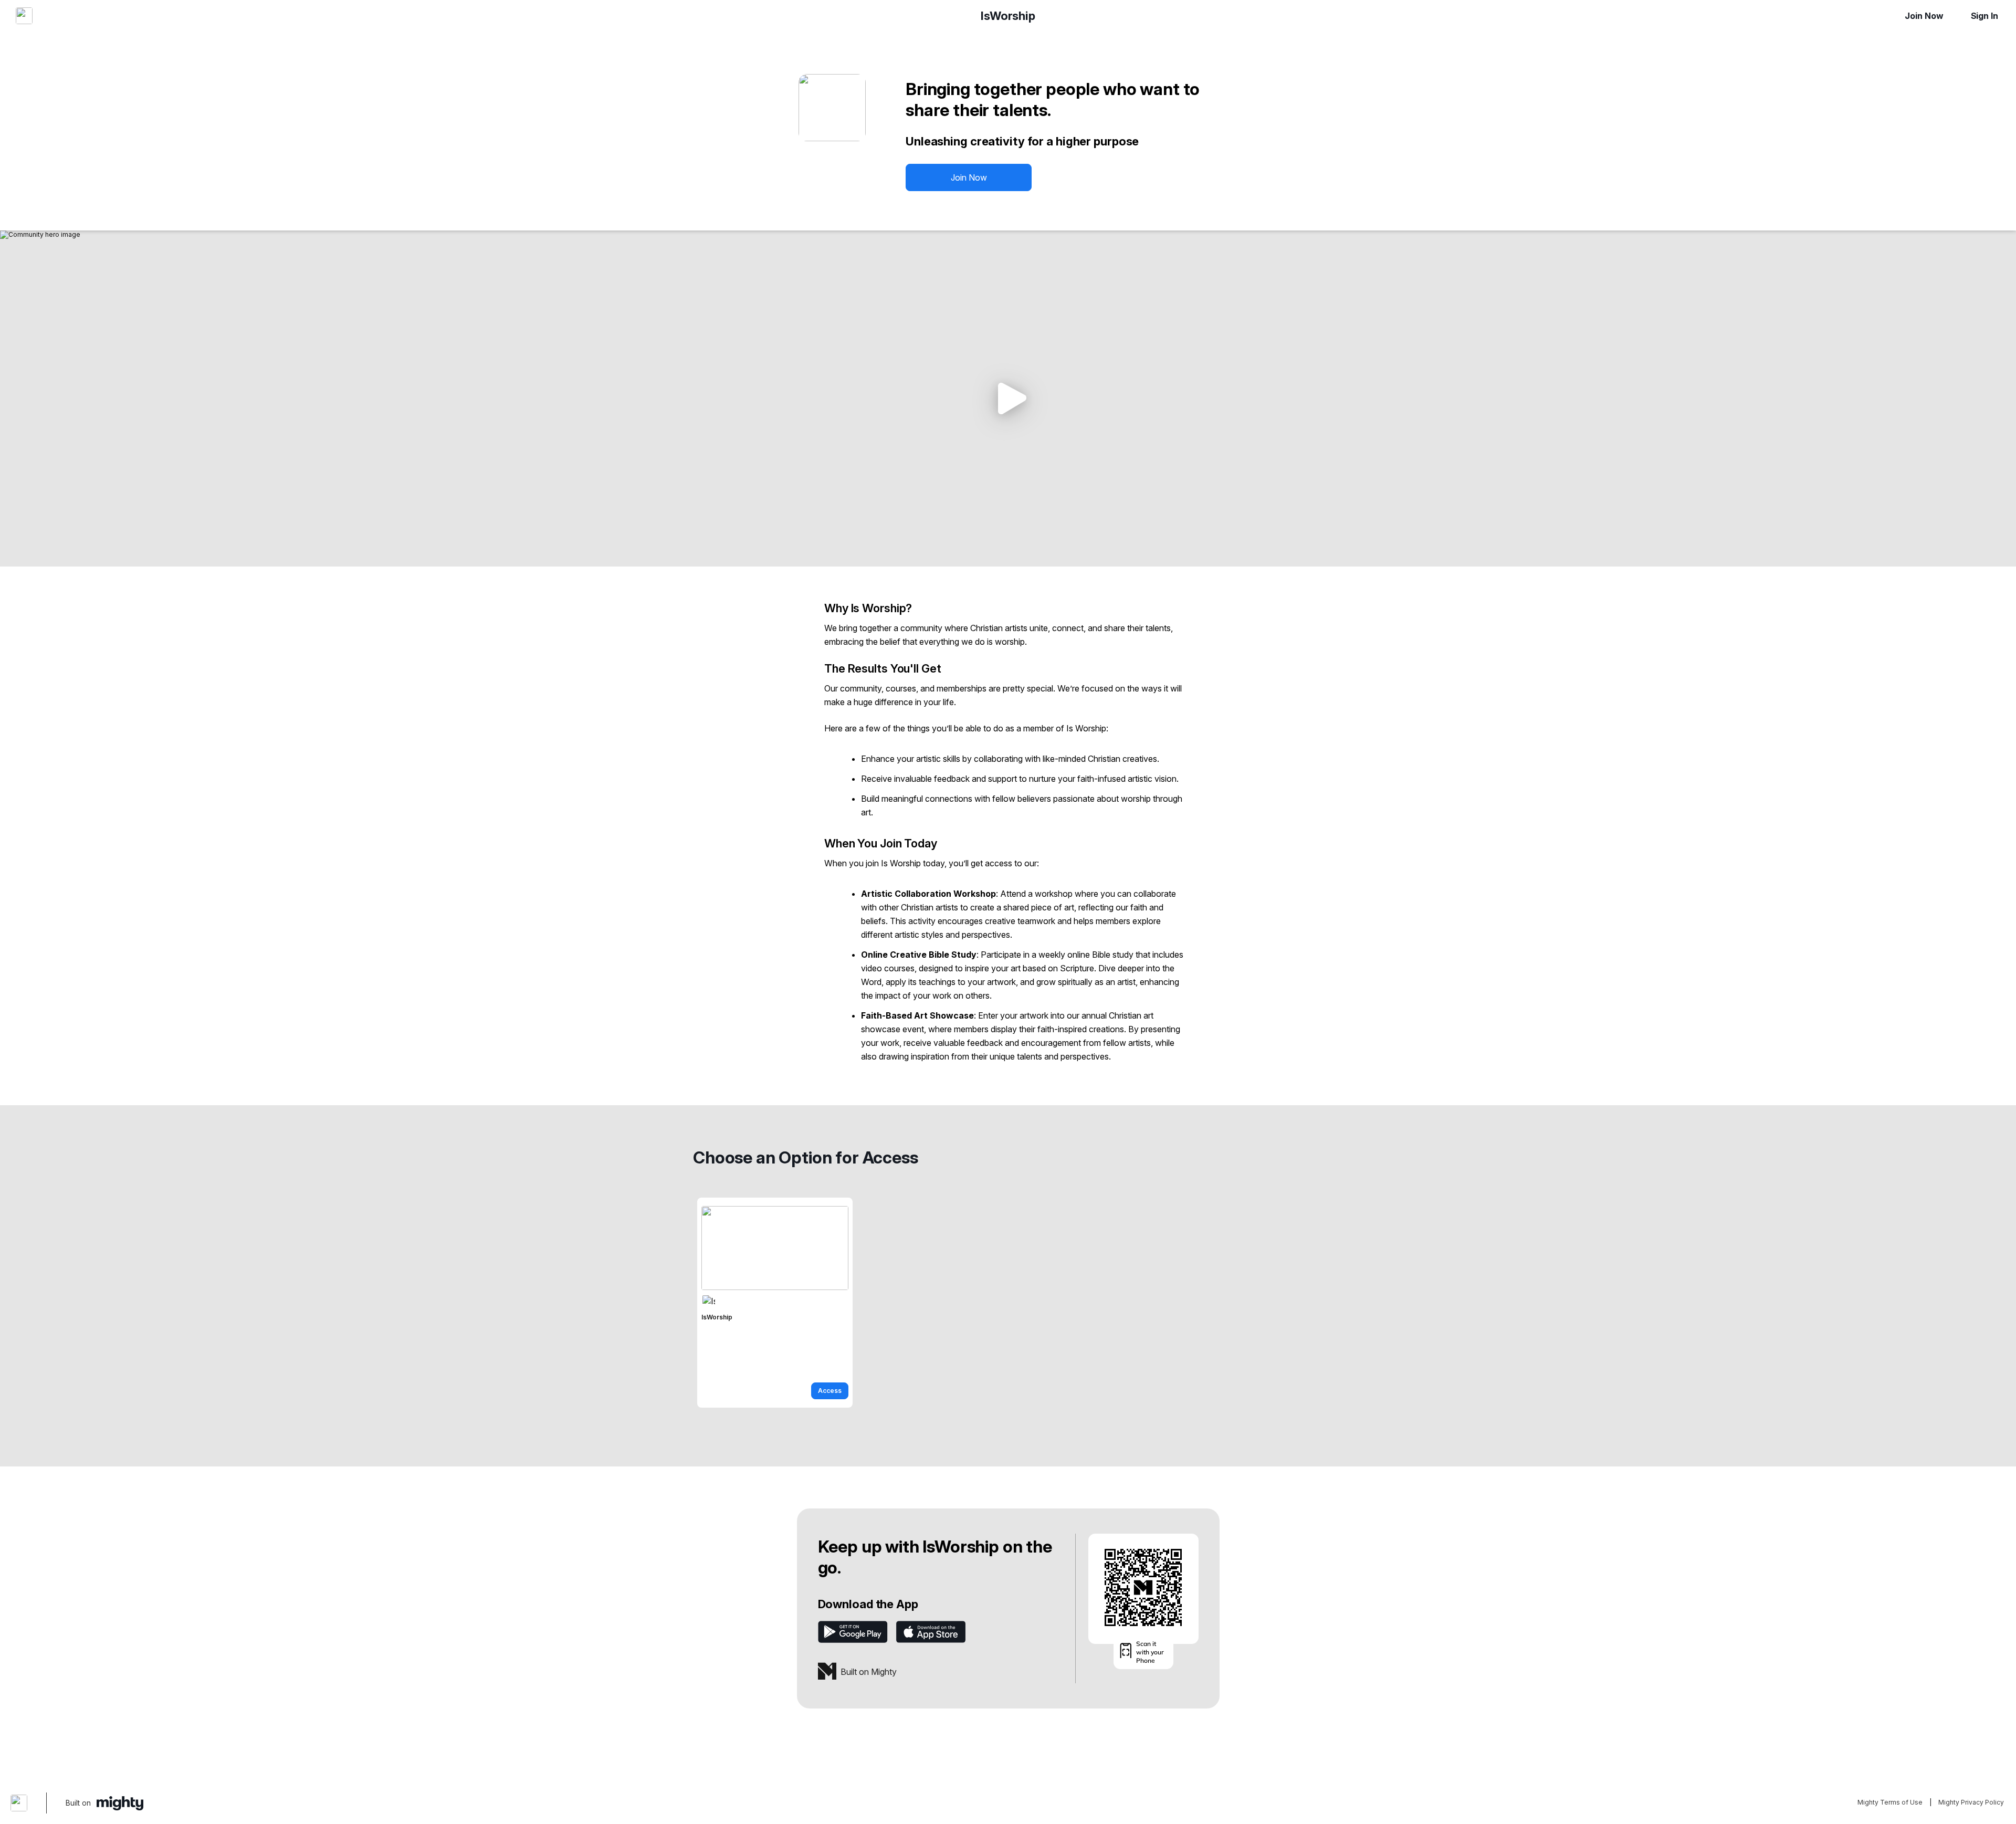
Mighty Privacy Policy (1971, 1802)
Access (830, 1391)
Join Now (1924, 16)
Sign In (1984, 16)
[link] (775, 1303)
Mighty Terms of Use (1890, 1802)
